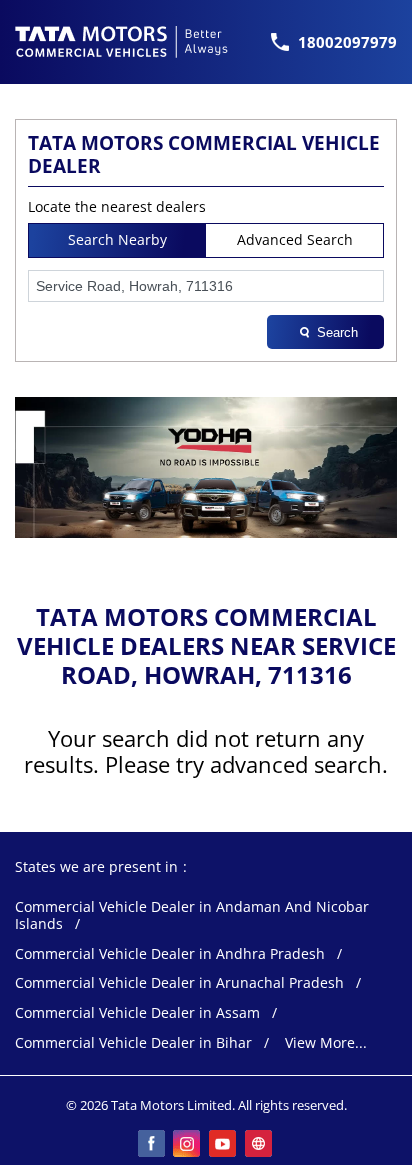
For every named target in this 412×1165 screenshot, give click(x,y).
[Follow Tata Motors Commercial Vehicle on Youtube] (224, 1145)
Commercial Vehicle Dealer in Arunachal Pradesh (179, 983)
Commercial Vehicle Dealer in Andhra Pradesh (170, 954)
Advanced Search (295, 239)
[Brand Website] (260, 1145)
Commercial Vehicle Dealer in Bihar (133, 1043)
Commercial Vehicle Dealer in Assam (137, 1013)
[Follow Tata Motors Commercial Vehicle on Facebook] (152, 1145)
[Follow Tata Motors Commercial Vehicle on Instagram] (188, 1145)
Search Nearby (117, 239)
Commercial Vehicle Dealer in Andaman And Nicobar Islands (192, 916)
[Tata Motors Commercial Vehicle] (122, 42)
